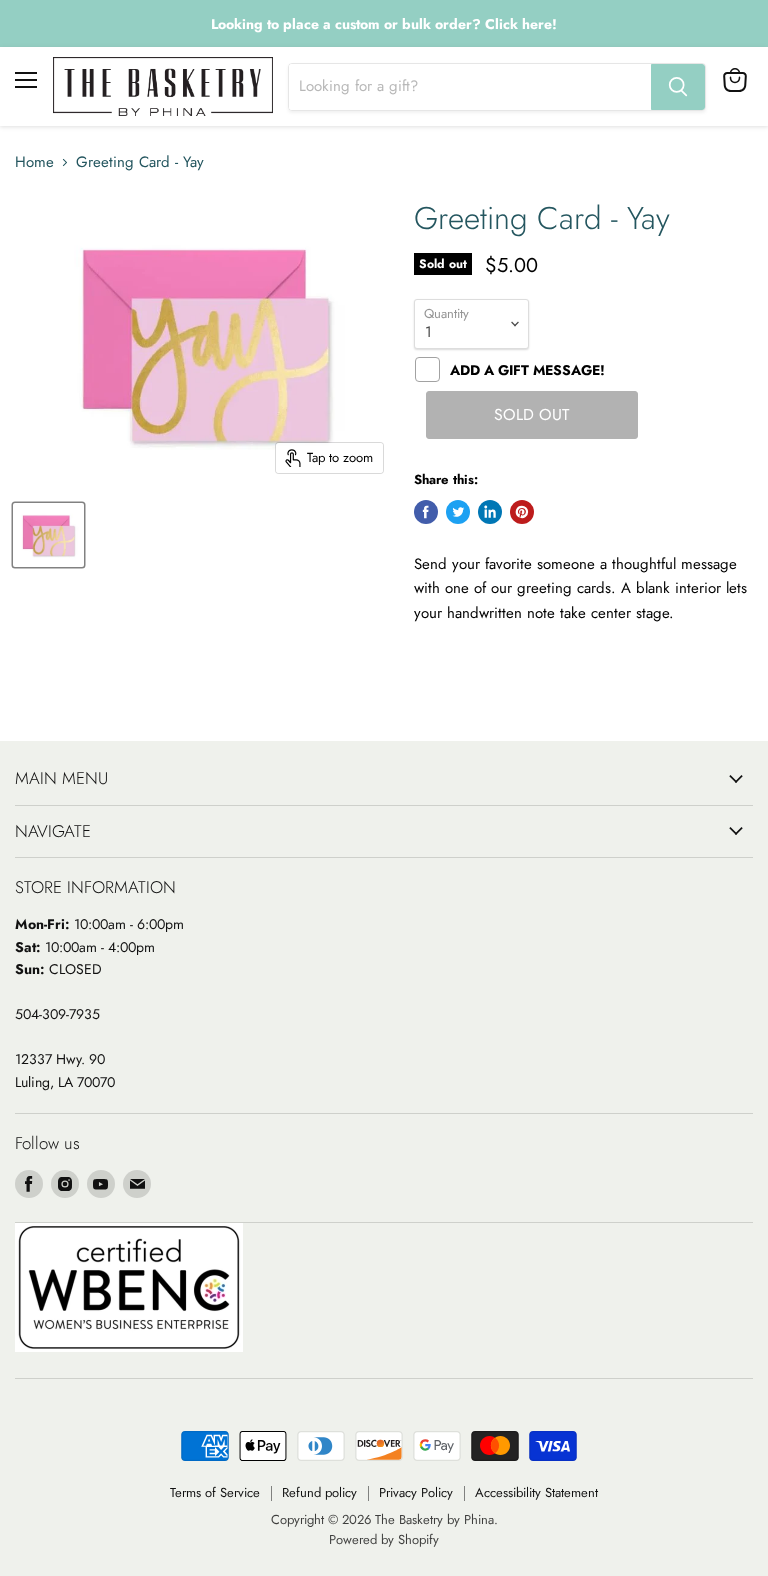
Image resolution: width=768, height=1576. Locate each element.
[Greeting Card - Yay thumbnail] (48, 535)
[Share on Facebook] (426, 512)
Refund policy (319, 1492)
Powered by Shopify (384, 1539)
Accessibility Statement (536, 1492)
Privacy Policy (416, 1492)
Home (34, 162)
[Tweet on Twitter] (458, 512)
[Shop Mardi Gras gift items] (384, 24)
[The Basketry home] (163, 86)
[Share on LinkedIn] (490, 512)
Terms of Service (215, 1492)
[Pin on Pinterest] (522, 512)
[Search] (678, 87)
